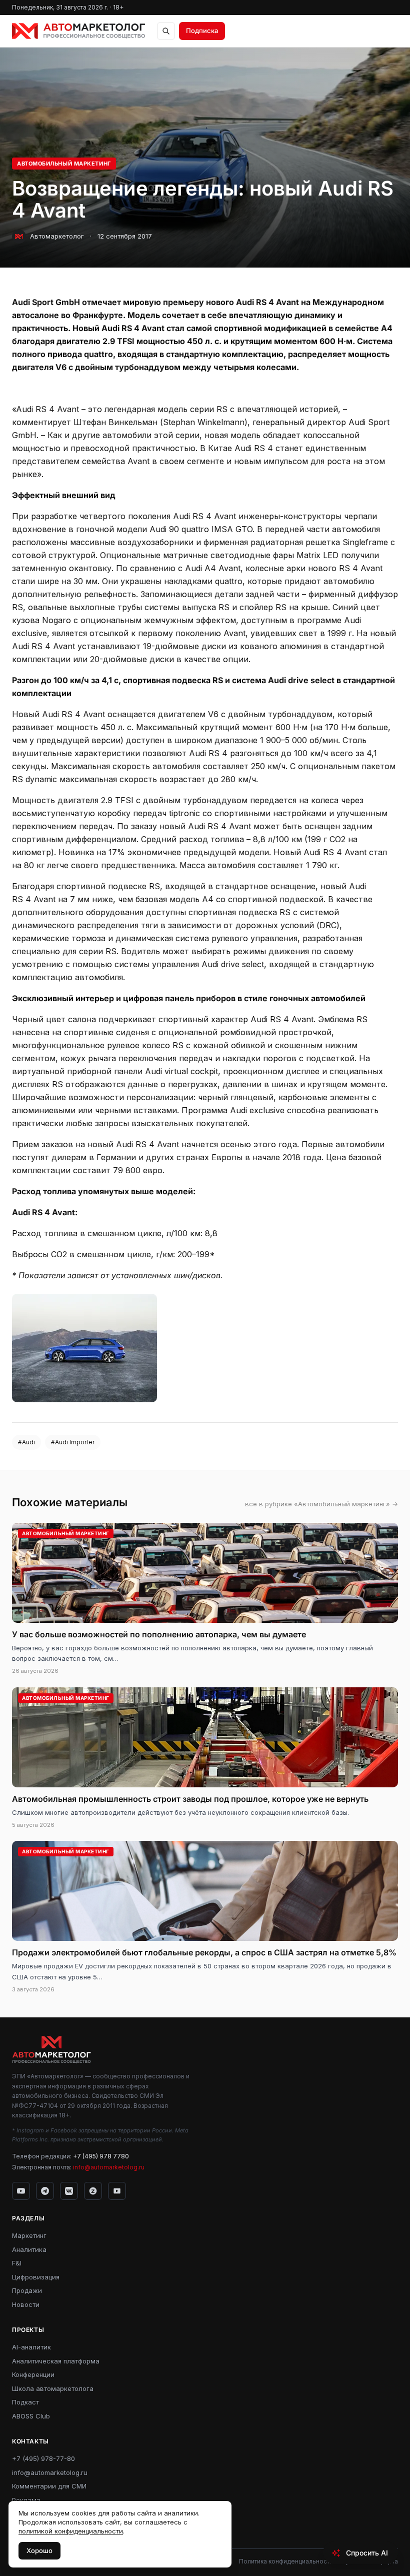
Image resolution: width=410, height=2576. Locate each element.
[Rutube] (117, 2191)
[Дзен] (93, 2191)
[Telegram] (45, 2191)
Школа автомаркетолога (53, 2388)
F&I (17, 2263)
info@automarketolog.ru (109, 2167)
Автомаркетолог (57, 236)
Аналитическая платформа (56, 2361)
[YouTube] (21, 2191)
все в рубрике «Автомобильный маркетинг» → (321, 1504)
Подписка (202, 31)
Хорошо (39, 2550)
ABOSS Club (31, 2416)
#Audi (26, 1442)
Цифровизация (36, 2277)
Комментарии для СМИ (49, 2486)
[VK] (69, 2191)
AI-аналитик (31, 2347)
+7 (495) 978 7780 (101, 2156)
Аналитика (29, 2249)
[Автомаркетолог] (78, 31)
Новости (26, 2304)
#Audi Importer (73, 1442)
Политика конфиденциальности (286, 2561)
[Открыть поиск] (166, 31)
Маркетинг (29, 2235)
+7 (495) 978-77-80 (43, 2458)
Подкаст (25, 2402)
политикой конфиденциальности (71, 2531)
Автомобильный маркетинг (64, 164)
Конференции (33, 2374)
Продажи (27, 2290)
